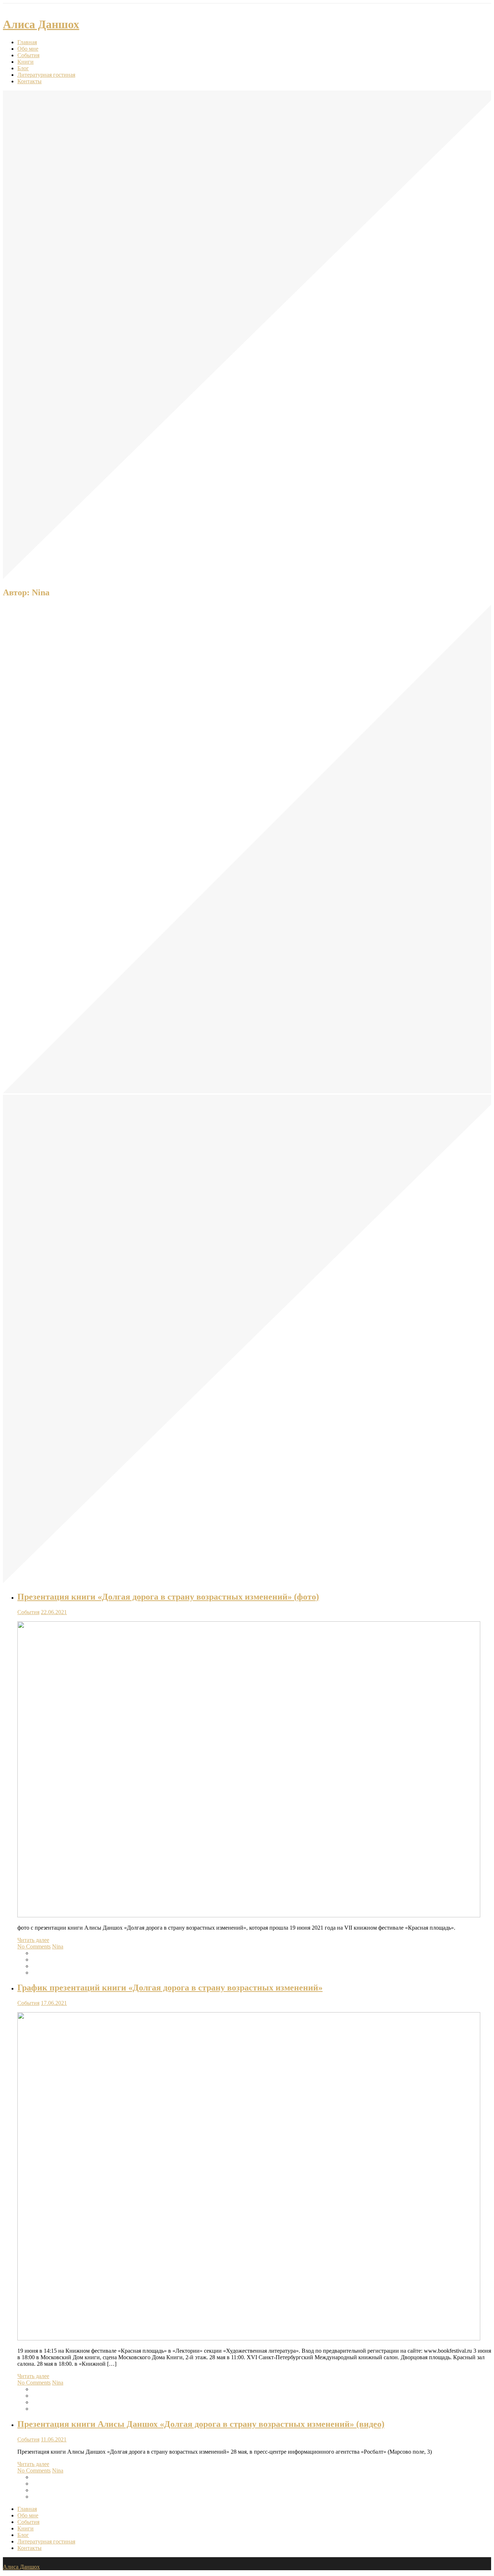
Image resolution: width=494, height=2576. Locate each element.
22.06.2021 (54, 1612)
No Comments (34, 1946)
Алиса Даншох (41, 24)
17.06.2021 (54, 2003)
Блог (23, 68)
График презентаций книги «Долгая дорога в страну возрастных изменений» (170, 1988)
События (28, 55)
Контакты (29, 81)
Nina (58, 1946)
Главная (27, 42)
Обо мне (28, 49)
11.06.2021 (54, 2439)
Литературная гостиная (46, 75)
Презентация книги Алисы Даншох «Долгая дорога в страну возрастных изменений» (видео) (201, 2424)
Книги (25, 62)
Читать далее (33, 1940)
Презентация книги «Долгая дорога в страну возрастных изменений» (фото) (168, 1597)
